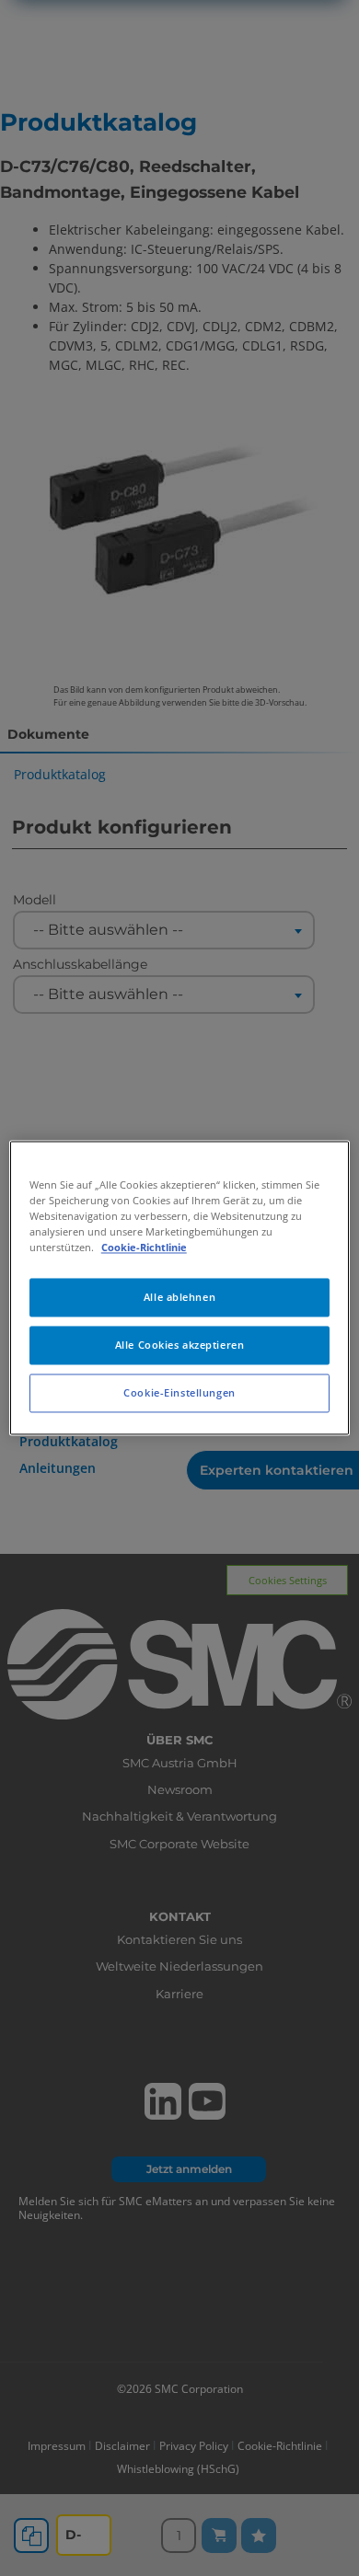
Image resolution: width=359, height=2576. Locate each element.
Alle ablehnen (179, 1298)
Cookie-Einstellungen (179, 1393)
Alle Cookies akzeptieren (180, 1345)
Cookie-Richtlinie (144, 1248)
